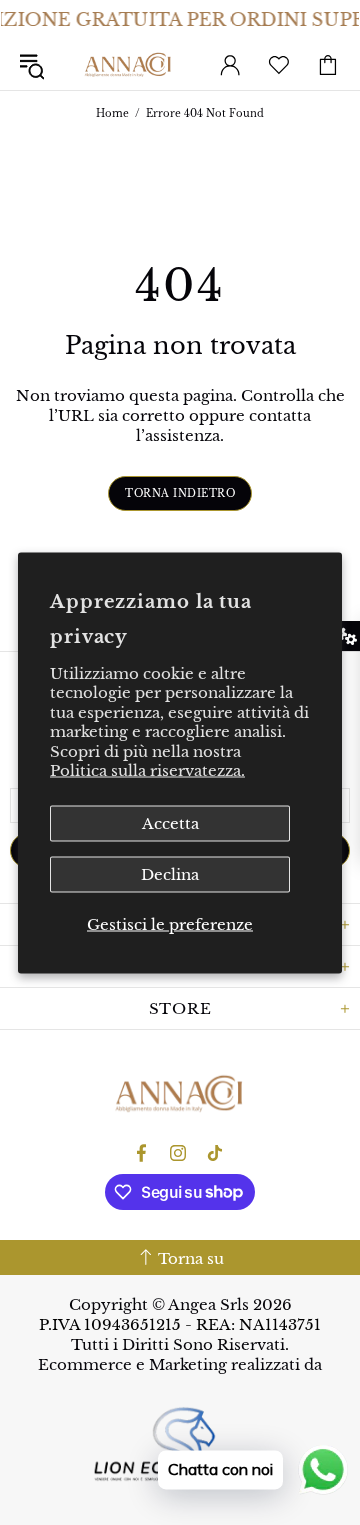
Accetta (170, 822)
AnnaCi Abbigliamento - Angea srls (128, 65)
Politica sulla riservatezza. (147, 770)
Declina (170, 873)
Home (112, 113)
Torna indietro (180, 493)
